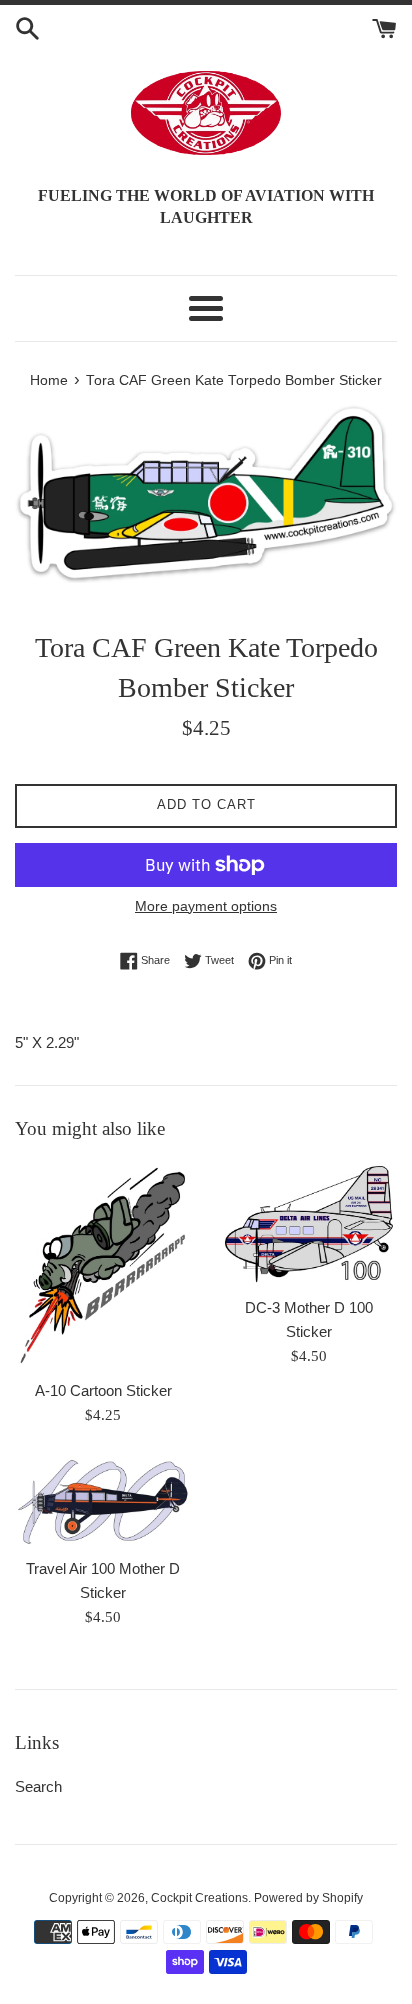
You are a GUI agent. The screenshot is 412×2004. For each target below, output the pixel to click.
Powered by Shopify (308, 1898)
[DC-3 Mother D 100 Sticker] (309, 1224)
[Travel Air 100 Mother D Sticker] (103, 1501)
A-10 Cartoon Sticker (103, 1390)
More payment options (206, 906)
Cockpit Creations (199, 1898)
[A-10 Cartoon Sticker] (103, 1266)
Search (38, 1786)
